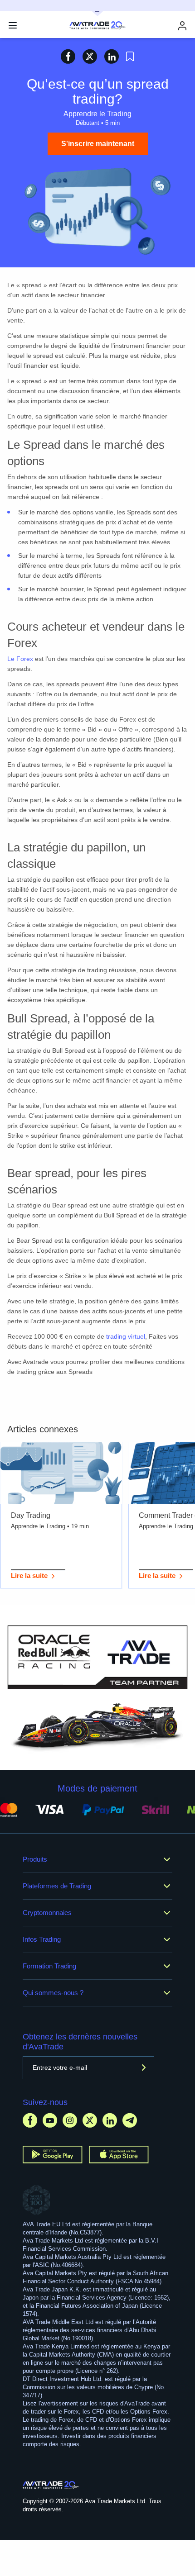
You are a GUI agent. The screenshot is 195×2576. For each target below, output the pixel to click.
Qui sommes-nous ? (53, 1993)
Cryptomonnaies (47, 1913)
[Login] (182, 26)
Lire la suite (29, 1576)
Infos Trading (42, 1939)
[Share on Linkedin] (112, 56)
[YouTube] (50, 2120)
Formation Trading (49, 1966)
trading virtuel (126, 1336)
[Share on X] (90, 56)
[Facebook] (30, 2120)
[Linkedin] (110, 2120)
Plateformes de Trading (57, 1886)
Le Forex (20, 659)
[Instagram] (70, 2120)
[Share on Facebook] (68, 56)
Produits (35, 1859)
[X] (90, 2120)
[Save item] (130, 57)
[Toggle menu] (13, 25)
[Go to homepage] (51, 2485)
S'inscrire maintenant (98, 144)
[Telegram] (130, 2120)
